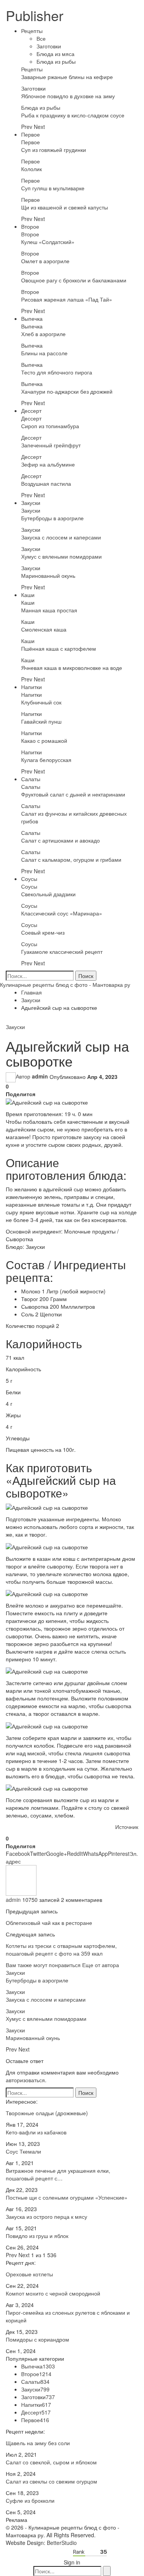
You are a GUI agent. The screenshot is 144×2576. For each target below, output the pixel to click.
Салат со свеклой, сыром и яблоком (51, 2462)
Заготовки (49, 46)
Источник (127, 1827)
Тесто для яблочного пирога (57, 372)
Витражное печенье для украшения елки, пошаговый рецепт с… (58, 2174)
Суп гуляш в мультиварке (53, 188)
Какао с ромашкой (44, 740)
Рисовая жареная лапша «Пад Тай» (67, 299)
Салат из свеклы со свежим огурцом (51, 2481)
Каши (28, 595)
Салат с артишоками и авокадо (60, 840)
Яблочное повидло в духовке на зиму (68, 96)
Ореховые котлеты (29, 2274)
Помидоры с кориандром (37, 2339)
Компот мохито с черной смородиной (53, 2293)
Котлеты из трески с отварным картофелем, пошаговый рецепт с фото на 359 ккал (61, 1949)
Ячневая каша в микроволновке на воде (72, 668)
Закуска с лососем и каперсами (61, 537)
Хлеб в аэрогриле (43, 334)
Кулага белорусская (46, 760)
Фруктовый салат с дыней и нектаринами (73, 794)
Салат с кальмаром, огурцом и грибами (71, 859)
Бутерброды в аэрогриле (52, 518)
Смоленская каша (44, 629)
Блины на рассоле (44, 353)
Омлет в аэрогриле (45, 261)
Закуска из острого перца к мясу (46, 2216)
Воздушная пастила (46, 483)
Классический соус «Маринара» (62, 913)
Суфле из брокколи (30, 2500)
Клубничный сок (41, 702)
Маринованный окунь (48, 576)
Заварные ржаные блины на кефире (67, 77)
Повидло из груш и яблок (37, 2236)
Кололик (31, 169)
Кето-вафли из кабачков (36, 2132)
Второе (30, 226)
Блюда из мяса (55, 54)
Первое (31, 134)
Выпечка (32, 318)
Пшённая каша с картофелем (59, 648)
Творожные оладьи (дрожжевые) (47, 2113)
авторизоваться (25, 2080)
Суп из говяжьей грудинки (54, 150)
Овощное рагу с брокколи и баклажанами (74, 280)
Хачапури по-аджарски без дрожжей (67, 391)
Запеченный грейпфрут (51, 445)
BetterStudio (62, 2543)
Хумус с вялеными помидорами (61, 556)
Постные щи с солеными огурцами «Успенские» (67, 2197)
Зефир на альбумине (48, 464)
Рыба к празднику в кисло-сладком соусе (73, 115)
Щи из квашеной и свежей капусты (65, 207)
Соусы (29, 879)
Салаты (31, 779)
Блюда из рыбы (56, 61)
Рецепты (32, 31)
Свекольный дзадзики (48, 894)
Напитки (31, 687)
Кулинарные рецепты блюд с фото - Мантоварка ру (65, 985)
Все (41, 38)
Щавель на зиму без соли (38, 2443)
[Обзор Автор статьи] (21, 1880)
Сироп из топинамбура (50, 426)
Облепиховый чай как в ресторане (49, 1923)
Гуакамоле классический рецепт (62, 952)
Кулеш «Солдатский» (48, 242)
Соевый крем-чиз (43, 932)
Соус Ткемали (23, 2151)
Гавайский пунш (41, 721)
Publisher (35, 15)
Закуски (31, 503)
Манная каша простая (49, 610)
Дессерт (31, 411)
